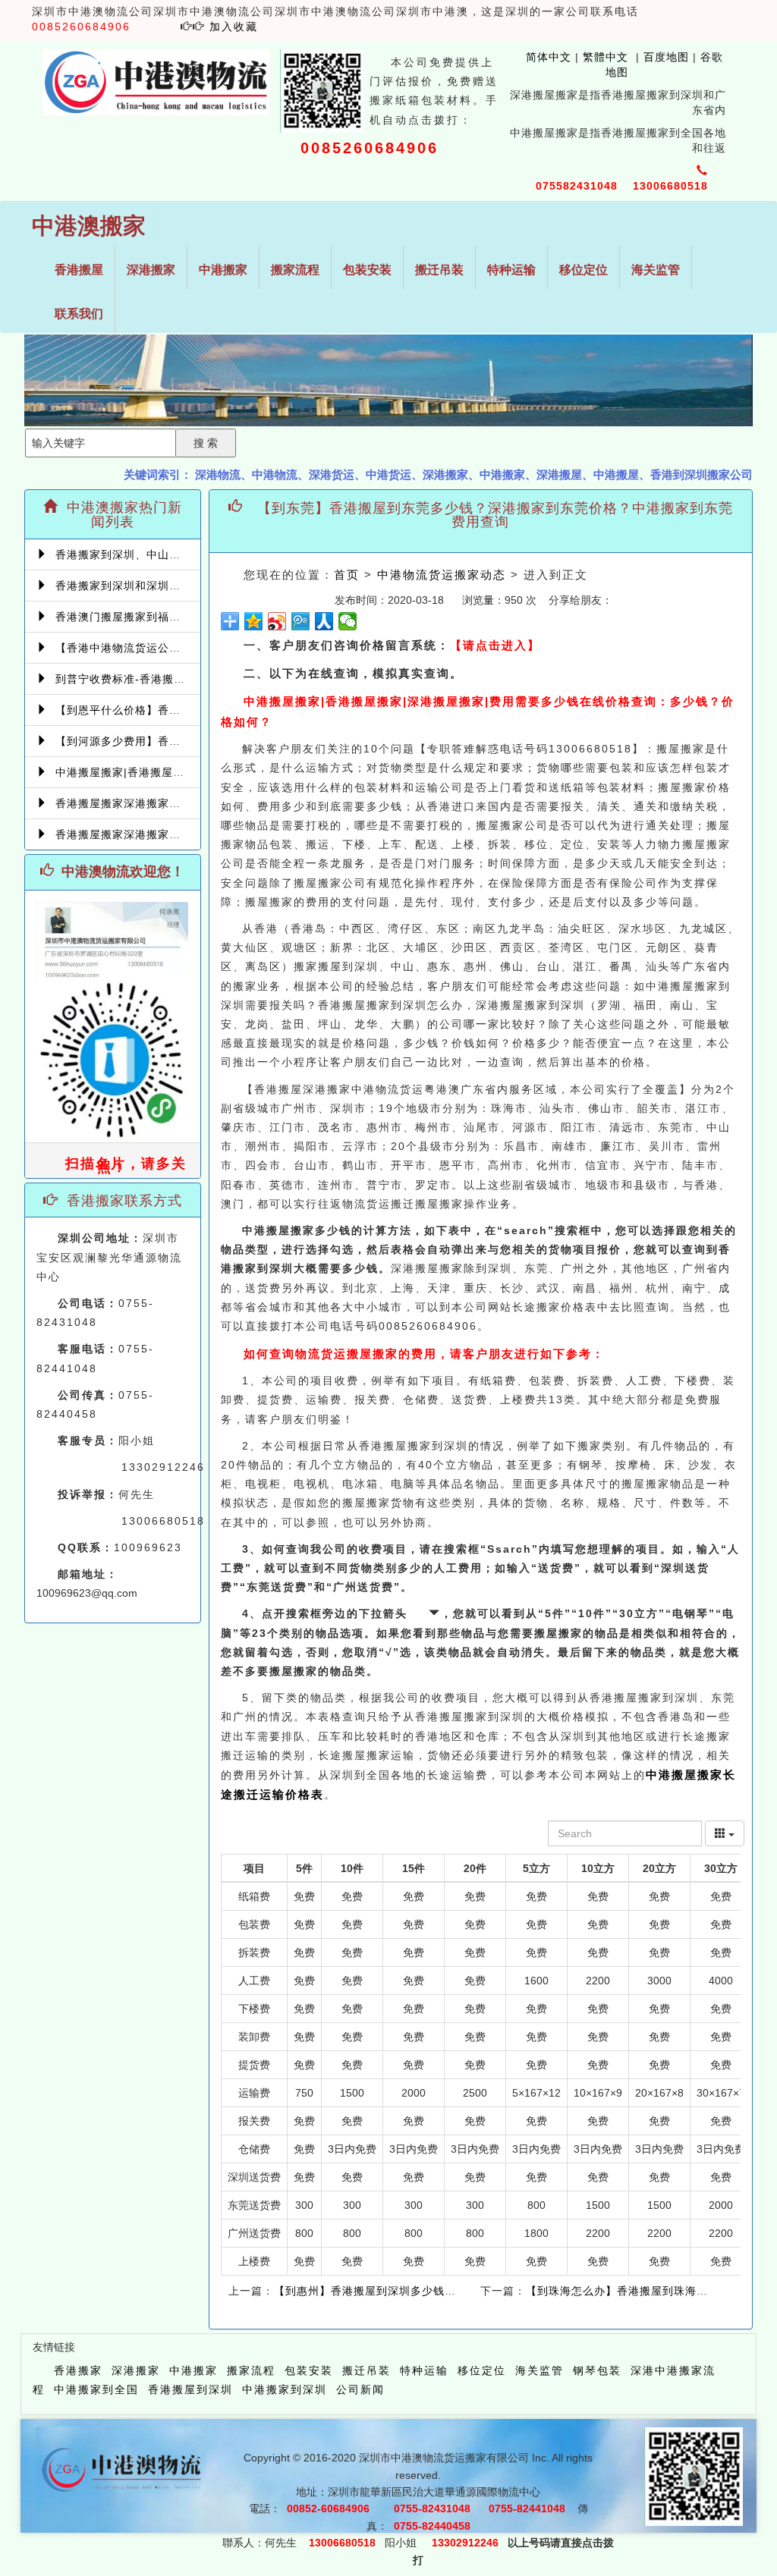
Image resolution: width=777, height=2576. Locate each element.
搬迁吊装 (439, 270)
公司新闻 (360, 2389)
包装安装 (367, 270)
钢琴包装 (597, 2370)
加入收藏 (234, 27)
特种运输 (511, 270)
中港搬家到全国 (96, 2389)
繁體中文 (604, 57)
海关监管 (656, 270)
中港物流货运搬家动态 (442, 575)
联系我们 (79, 314)
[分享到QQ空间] (254, 621)
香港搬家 (78, 2370)
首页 (347, 575)
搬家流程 (295, 270)
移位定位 (584, 270)
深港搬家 (151, 270)
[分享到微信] (348, 621)
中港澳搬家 (89, 226)
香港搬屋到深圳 (190, 2389)
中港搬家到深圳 (285, 2389)
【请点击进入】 (495, 645)
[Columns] (725, 1833)
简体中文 (541, 57)
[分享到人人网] (324, 621)
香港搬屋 (79, 270)
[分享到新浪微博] (277, 621)
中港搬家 (223, 270)
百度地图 (666, 57)
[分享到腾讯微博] (301, 621)
